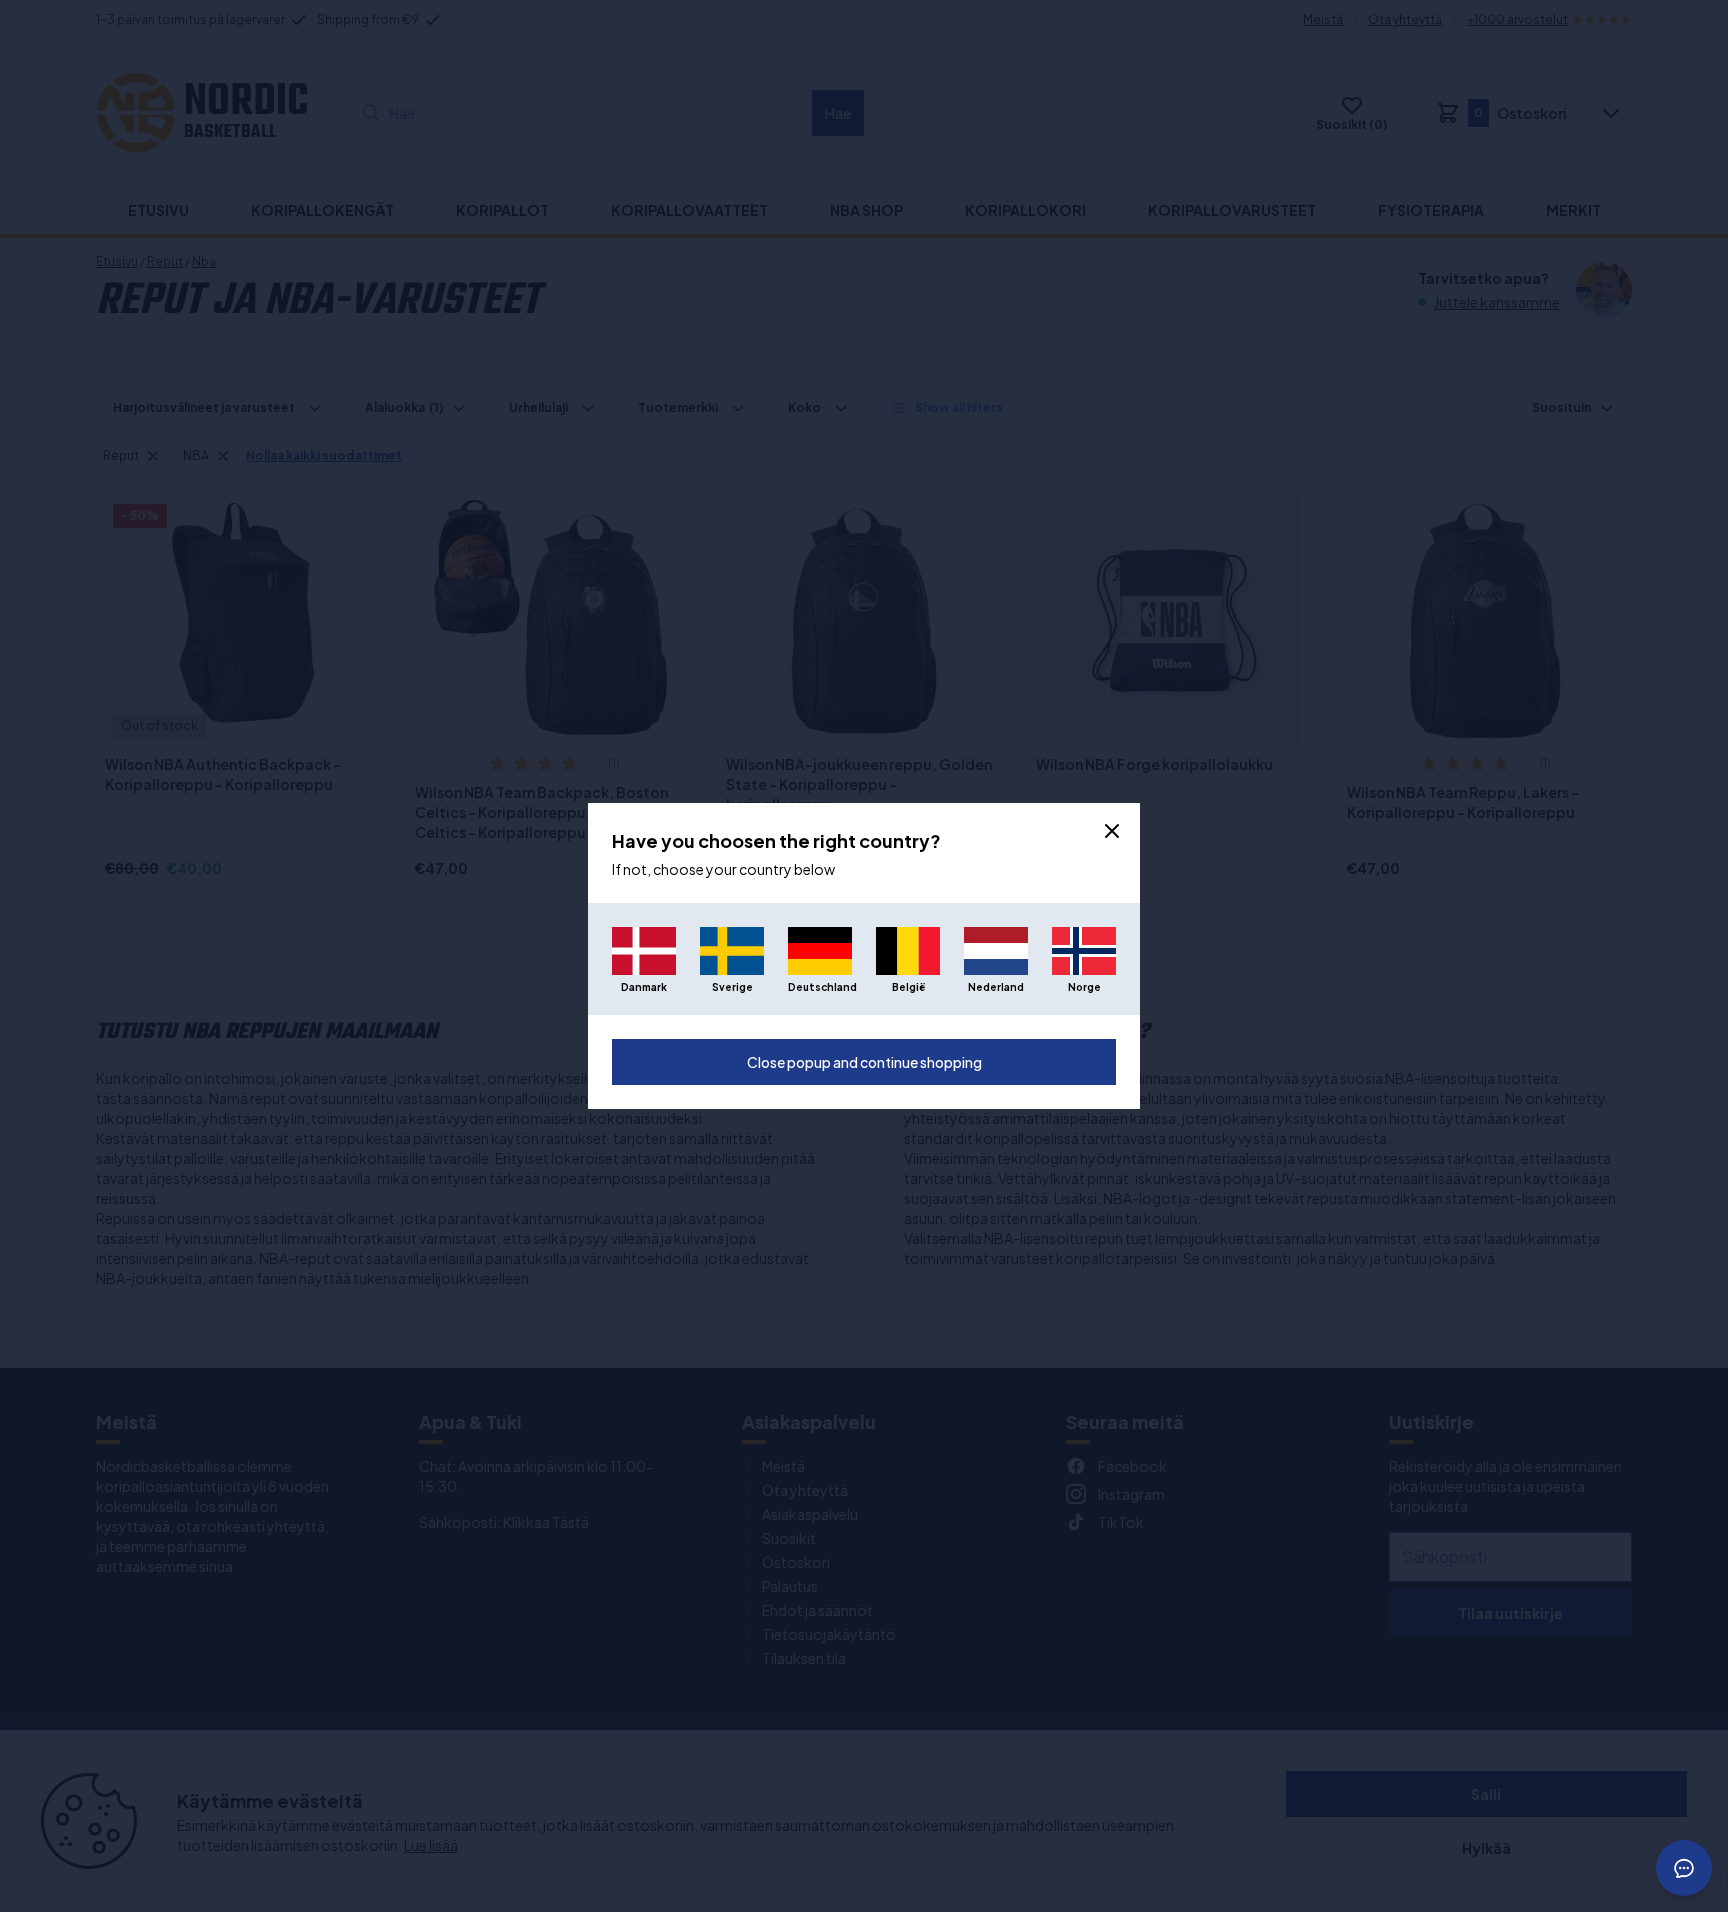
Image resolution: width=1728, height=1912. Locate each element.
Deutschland (820, 987)
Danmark (644, 987)
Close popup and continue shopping (864, 1062)
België (908, 987)
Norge (1084, 987)
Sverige (732, 987)
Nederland (996, 987)
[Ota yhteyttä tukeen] (1684, 1868)
